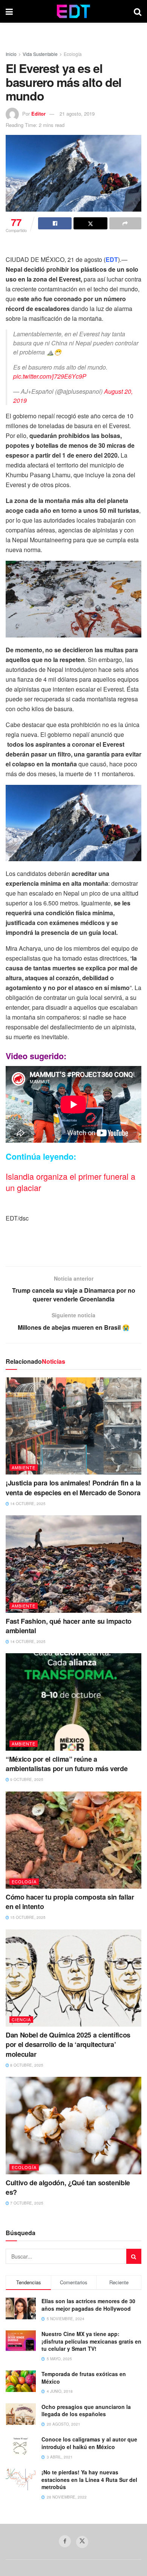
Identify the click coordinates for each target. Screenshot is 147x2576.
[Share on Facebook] (55, 223)
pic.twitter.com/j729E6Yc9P (50, 376)
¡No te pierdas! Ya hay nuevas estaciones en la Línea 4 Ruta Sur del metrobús (89, 2479)
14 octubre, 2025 (27, 1504)
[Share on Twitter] (90, 223)
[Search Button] (138, 11)
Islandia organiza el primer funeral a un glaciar (70, 1182)
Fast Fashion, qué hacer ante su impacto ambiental (69, 1626)
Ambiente (24, 1467)
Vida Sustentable (40, 54)
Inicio (11, 54)
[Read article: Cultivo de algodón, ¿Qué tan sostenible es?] (73, 2125)
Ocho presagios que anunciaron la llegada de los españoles (86, 2410)
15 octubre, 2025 (27, 1917)
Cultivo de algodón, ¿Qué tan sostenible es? (68, 2187)
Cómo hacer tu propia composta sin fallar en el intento (70, 1902)
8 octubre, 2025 (26, 2065)
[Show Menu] (9, 11)
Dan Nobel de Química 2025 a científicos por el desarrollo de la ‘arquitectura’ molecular (68, 2044)
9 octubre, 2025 (26, 1779)
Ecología (73, 54)
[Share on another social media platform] (125, 223)
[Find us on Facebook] (65, 2541)
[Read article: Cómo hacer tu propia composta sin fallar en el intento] (73, 1840)
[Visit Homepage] (73, 11)
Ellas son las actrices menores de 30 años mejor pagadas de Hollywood (88, 2305)
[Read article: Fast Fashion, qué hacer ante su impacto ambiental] (73, 1564)
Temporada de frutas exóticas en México (84, 2378)
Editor (38, 114)
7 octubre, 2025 (26, 2203)
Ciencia (21, 2019)
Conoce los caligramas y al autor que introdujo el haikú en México (89, 2443)
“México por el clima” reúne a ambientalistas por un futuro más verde (67, 1764)
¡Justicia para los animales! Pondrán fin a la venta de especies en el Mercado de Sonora (73, 1488)
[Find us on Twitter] (82, 2542)
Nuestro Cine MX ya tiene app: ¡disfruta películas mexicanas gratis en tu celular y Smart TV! (91, 2341)
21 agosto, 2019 (77, 114)
